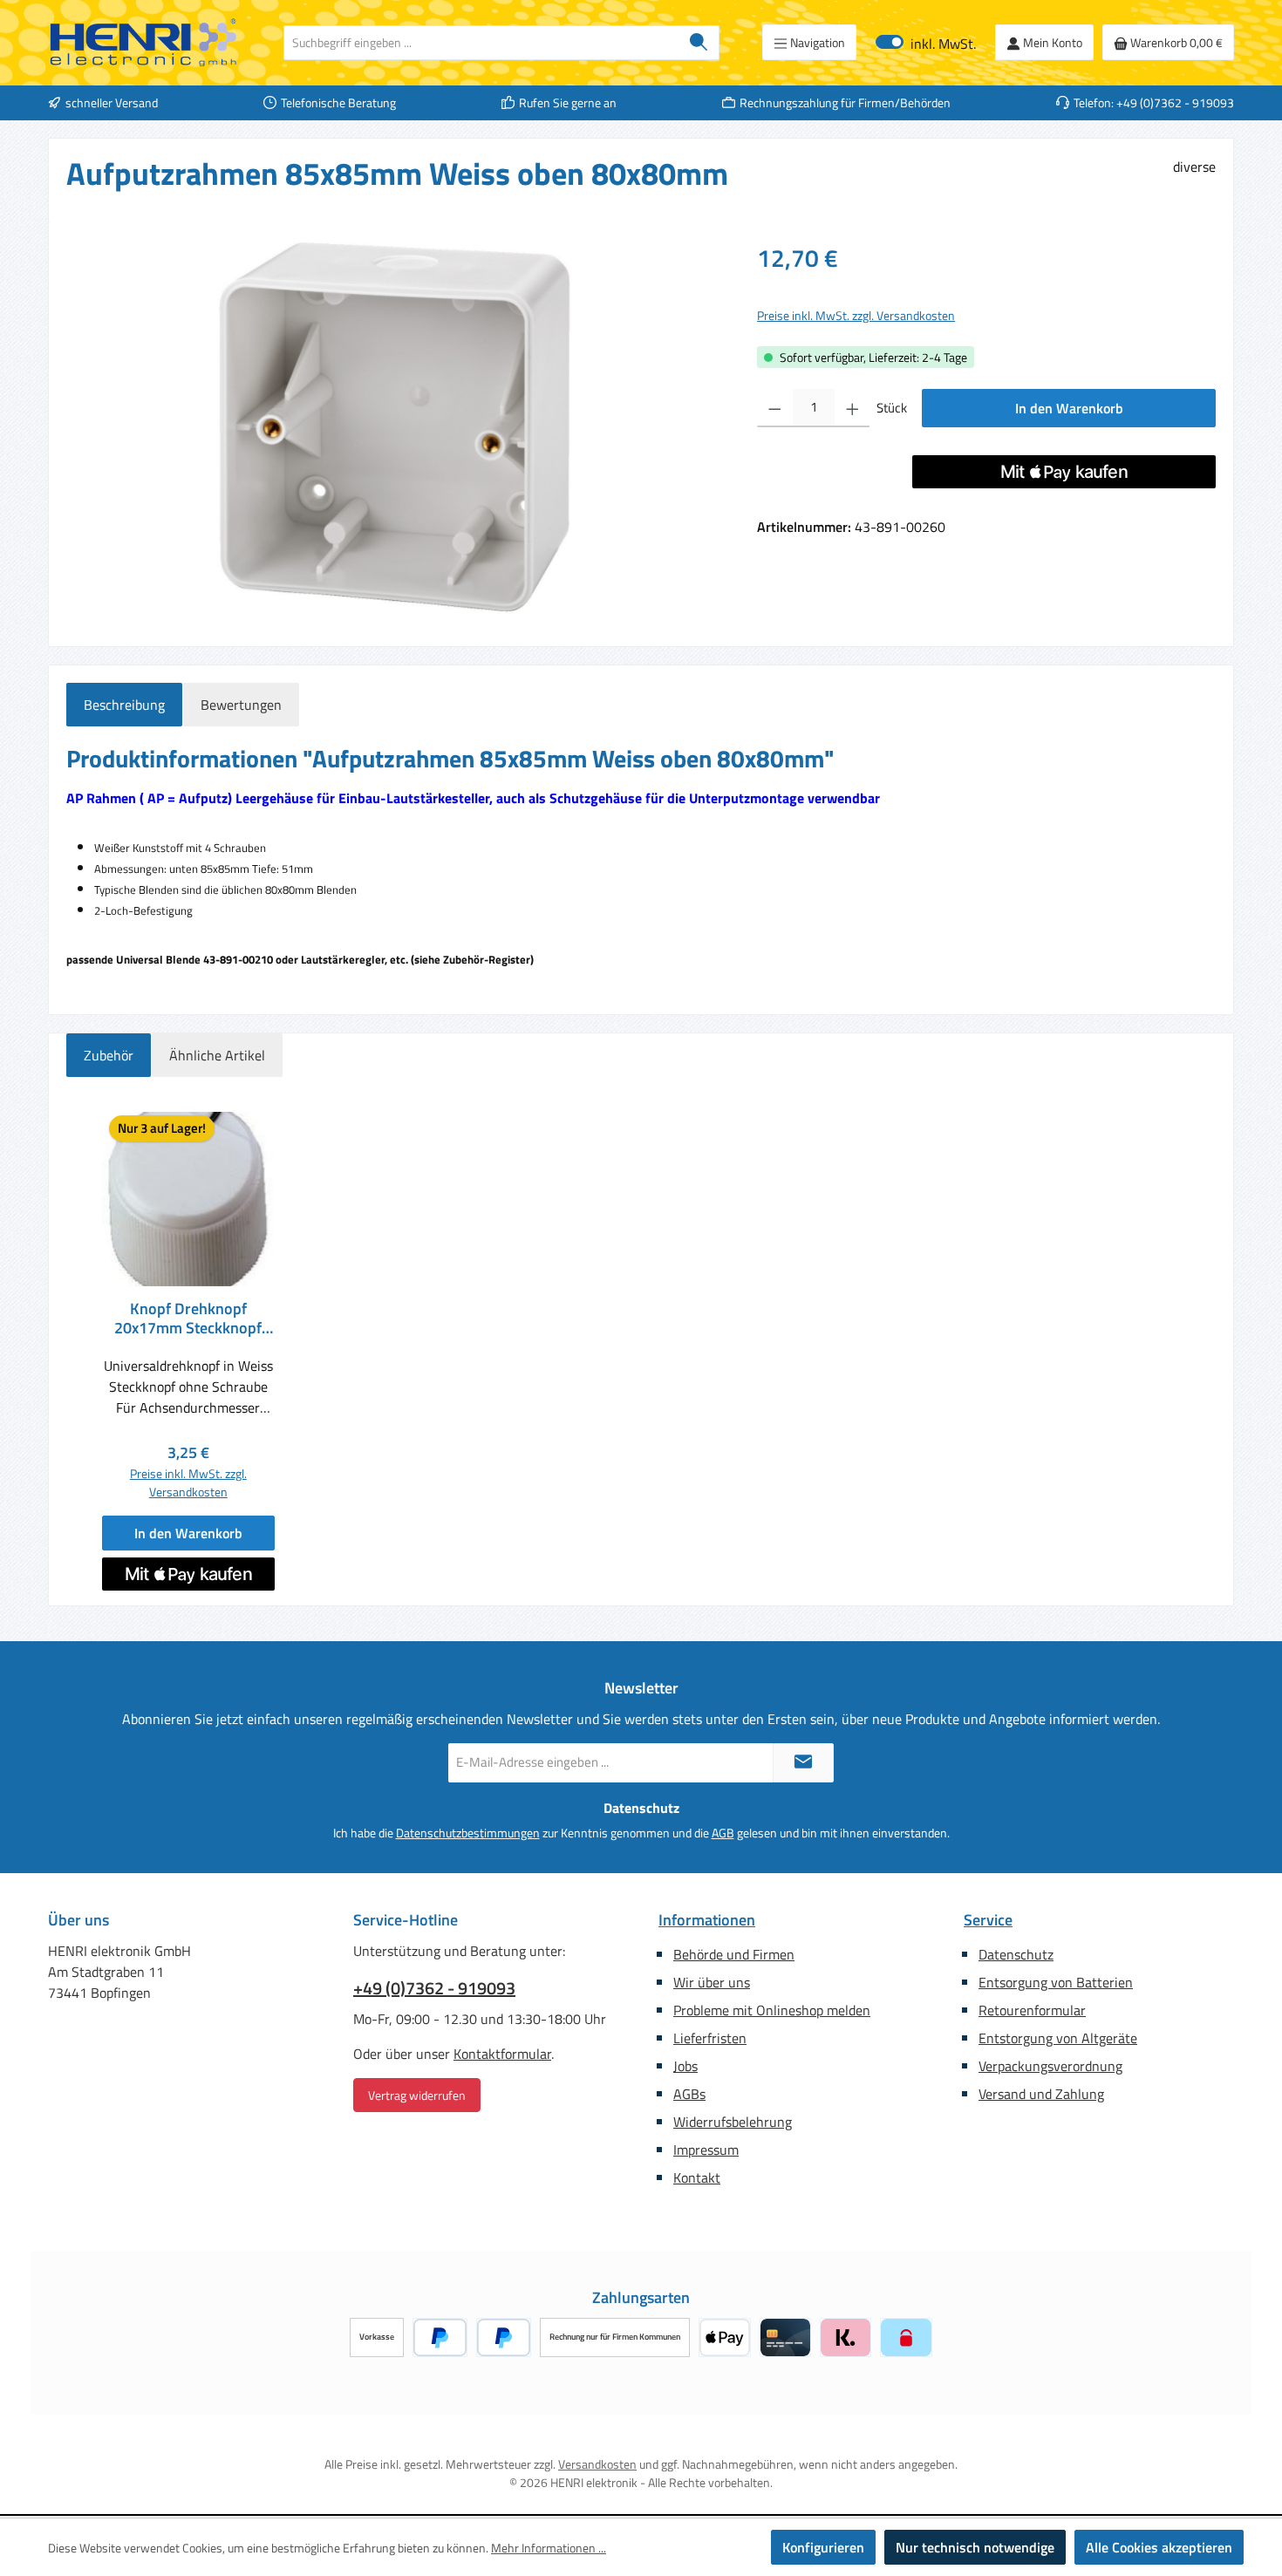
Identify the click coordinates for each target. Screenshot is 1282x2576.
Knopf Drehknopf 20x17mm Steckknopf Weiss (188, 1319)
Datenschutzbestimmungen (468, 1833)
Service (988, 1920)
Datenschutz (1016, 1954)
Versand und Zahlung (1041, 2094)
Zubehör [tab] (109, 1055)
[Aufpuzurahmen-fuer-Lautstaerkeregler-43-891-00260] (394, 427)
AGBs (689, 2094)
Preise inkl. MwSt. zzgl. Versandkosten (856, 315)
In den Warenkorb (1069, 408)
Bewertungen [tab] (241, 705)
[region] (394, 427)
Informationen (707, 1920)
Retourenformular (1032, 2010)
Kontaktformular (502, 2054)
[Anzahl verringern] (775, 408)
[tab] (124, 705)
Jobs (685, 2066)
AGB (723, 1833)
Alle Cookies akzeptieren (1159, 2547)
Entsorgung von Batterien (1056, 1982)
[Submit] (803, 1763)
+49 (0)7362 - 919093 (434, 1988)
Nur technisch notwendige (975, 2547)
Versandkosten (597, 2464)
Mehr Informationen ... (549, 2548)
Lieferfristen (710, 2038)
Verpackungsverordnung (1050, 2066)
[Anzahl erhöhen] (852, 408)
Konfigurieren (823, 2547)
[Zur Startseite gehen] (144, 43)
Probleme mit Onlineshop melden (772, 2010)
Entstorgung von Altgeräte (1058, 2038)
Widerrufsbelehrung (733, 2122)
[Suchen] (699, 43)
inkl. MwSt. (926, 42)
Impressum (706, 2150)
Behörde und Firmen (734, 1954)
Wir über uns (712, 1982)
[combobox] (481, 43)
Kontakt (697, 2177)
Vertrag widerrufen (417, 2095)
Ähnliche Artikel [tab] (217, 1055)
